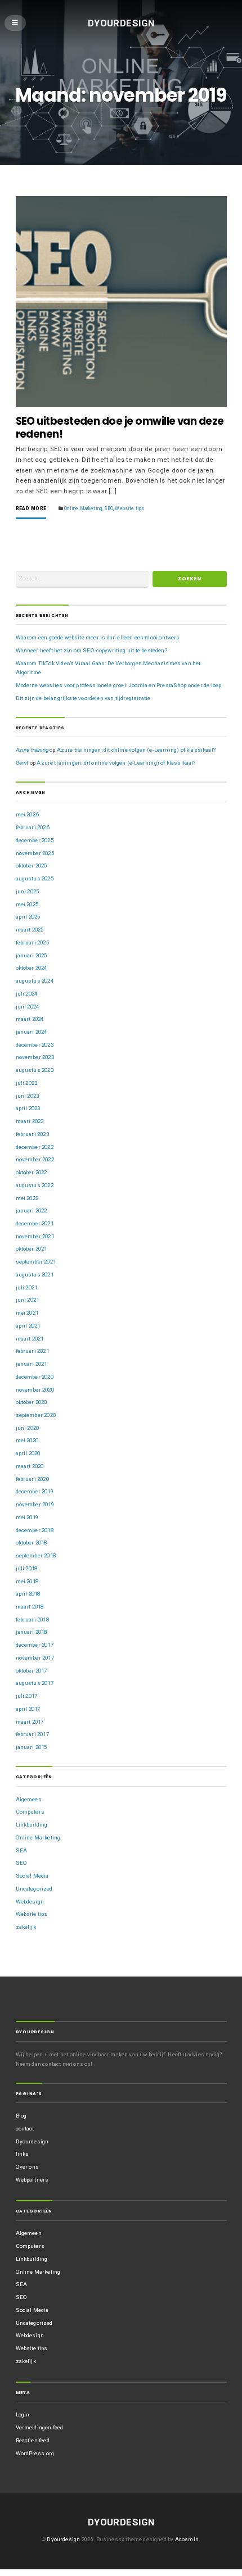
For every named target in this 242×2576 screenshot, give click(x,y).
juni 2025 (28, 891)
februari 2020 (32, 1479)
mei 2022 (27, 1198)
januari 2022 (32, 1210)
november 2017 (35, 1658)
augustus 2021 (35, 1275)
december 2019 (35, 1491)
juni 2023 (28, 1096)
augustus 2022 (35, 1185)
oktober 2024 (32, 968)
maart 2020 (30, 1466)
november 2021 (35, 1236)
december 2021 (35, 1223)
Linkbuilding (32, 1825)
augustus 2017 (35, 1683)
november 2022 (35, 1159)
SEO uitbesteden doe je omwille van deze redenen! (120, 428)
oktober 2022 (32, 1172)
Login (23, 2414)
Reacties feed (33, 2440)
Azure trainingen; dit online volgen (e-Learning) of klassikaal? (136, 750)
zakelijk (26, 1927)
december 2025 (35, 840)
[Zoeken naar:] (82, 579)
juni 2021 (28, 1300)
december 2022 (35, 1147)
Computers (30, 1812)
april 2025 (28, 917)
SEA (22, 1850)
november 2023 (35, 1057)
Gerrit (22, 763)
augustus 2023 (35, 1070)
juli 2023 (27, 1083)
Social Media (32, 1876)
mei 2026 (27, 814)
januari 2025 (32, 955)
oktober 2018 (32, 1543)
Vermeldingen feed (40, 2427)
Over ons (27, 2167)
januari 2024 (32, 1032)
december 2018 (35, 1530)
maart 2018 (30, 1607)
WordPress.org (35, 2453)
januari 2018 (32, 1632)
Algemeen (29, 1799)
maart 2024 (30, 1019)
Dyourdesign (121, 22)
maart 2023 (30, 1121)
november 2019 (35, 1504)
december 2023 (35, 1045)
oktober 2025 (32, 866)
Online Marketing (83, 508)
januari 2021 (32, 1364)
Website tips (129, 508)
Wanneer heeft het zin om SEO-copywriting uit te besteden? (91, 650)
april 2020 (28, 1453)
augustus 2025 (35, 878)
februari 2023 (32, 1134)
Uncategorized (34, 1889)
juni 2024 (28, 1007)
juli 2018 (27, 1568)
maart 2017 (30, 1722)
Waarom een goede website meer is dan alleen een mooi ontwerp (98, 637)
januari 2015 (32, 1747)
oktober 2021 (32, 1249)
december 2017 (35, 1645)
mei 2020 (27, 1440)
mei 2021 (27, 1313)
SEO (109, 508)
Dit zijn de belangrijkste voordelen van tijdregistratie (83, 698)
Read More (31, 509)
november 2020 (35, 1390)
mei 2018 (27, 1581)
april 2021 (28, 1326)
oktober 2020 (32, 1402)
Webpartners (32, 2180)
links (23, 2154)
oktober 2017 (32, 1671)
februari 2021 (32, 1351)
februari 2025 (32, 942)
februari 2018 (32, 1619)
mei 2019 (27, 1517)
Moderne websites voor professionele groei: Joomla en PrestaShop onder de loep (119, 685)
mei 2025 (27, 904)
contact (25, 2129)
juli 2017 (27, 1696)
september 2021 (36, 1262)
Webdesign (30, 1902)
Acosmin (187, 2539)
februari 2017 (32, 1734)
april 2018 (28, 1594)
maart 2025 (30, 930)
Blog (21, 2116)
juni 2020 (28, 1428)
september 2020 (36, 1415)
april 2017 (28, 1709)
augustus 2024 (35, 981)
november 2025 (35, 853)
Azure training (32, 750)
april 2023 (28, 1108)
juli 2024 (27, 994)
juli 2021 (27, 1287)
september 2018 (36, 1555)
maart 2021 (30, 1339)
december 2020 (35, 1377)
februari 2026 (32, 827)
